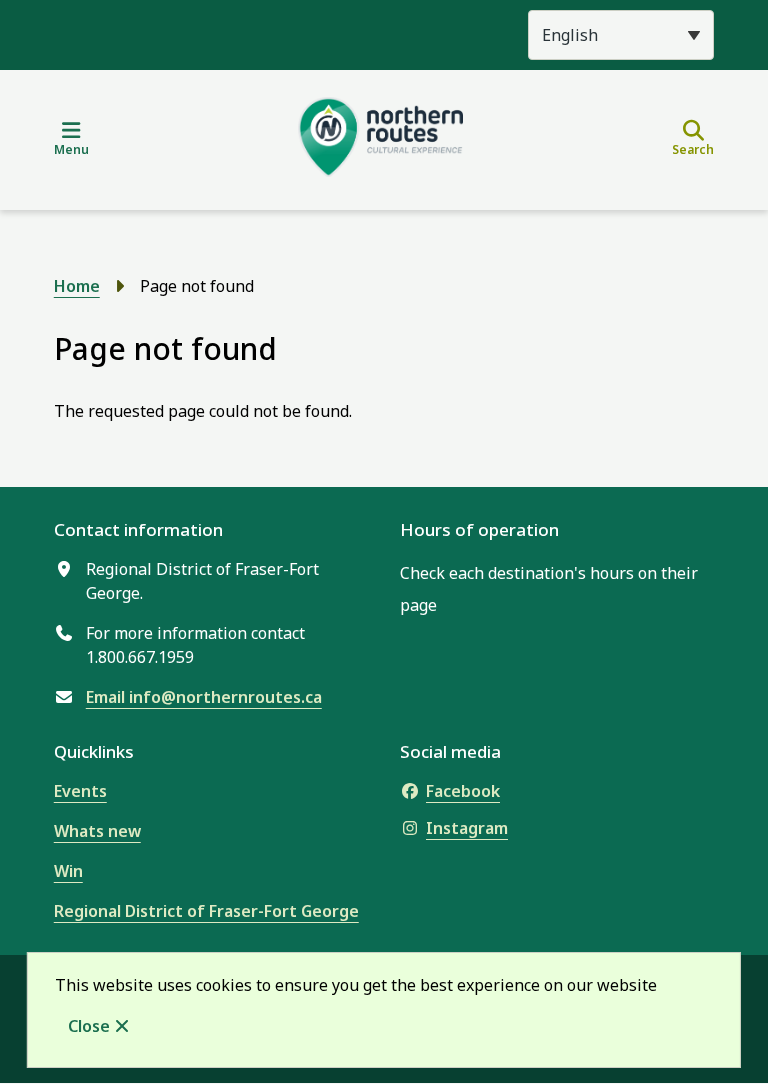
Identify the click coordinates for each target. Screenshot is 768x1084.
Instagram (467, 828)
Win (68, 871)
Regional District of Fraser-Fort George (206, 911)
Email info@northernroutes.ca (204, 697)
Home (77, 286)
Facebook (463, 791)
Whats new (97, 831)
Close (89, 1026)
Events (80, 791)
